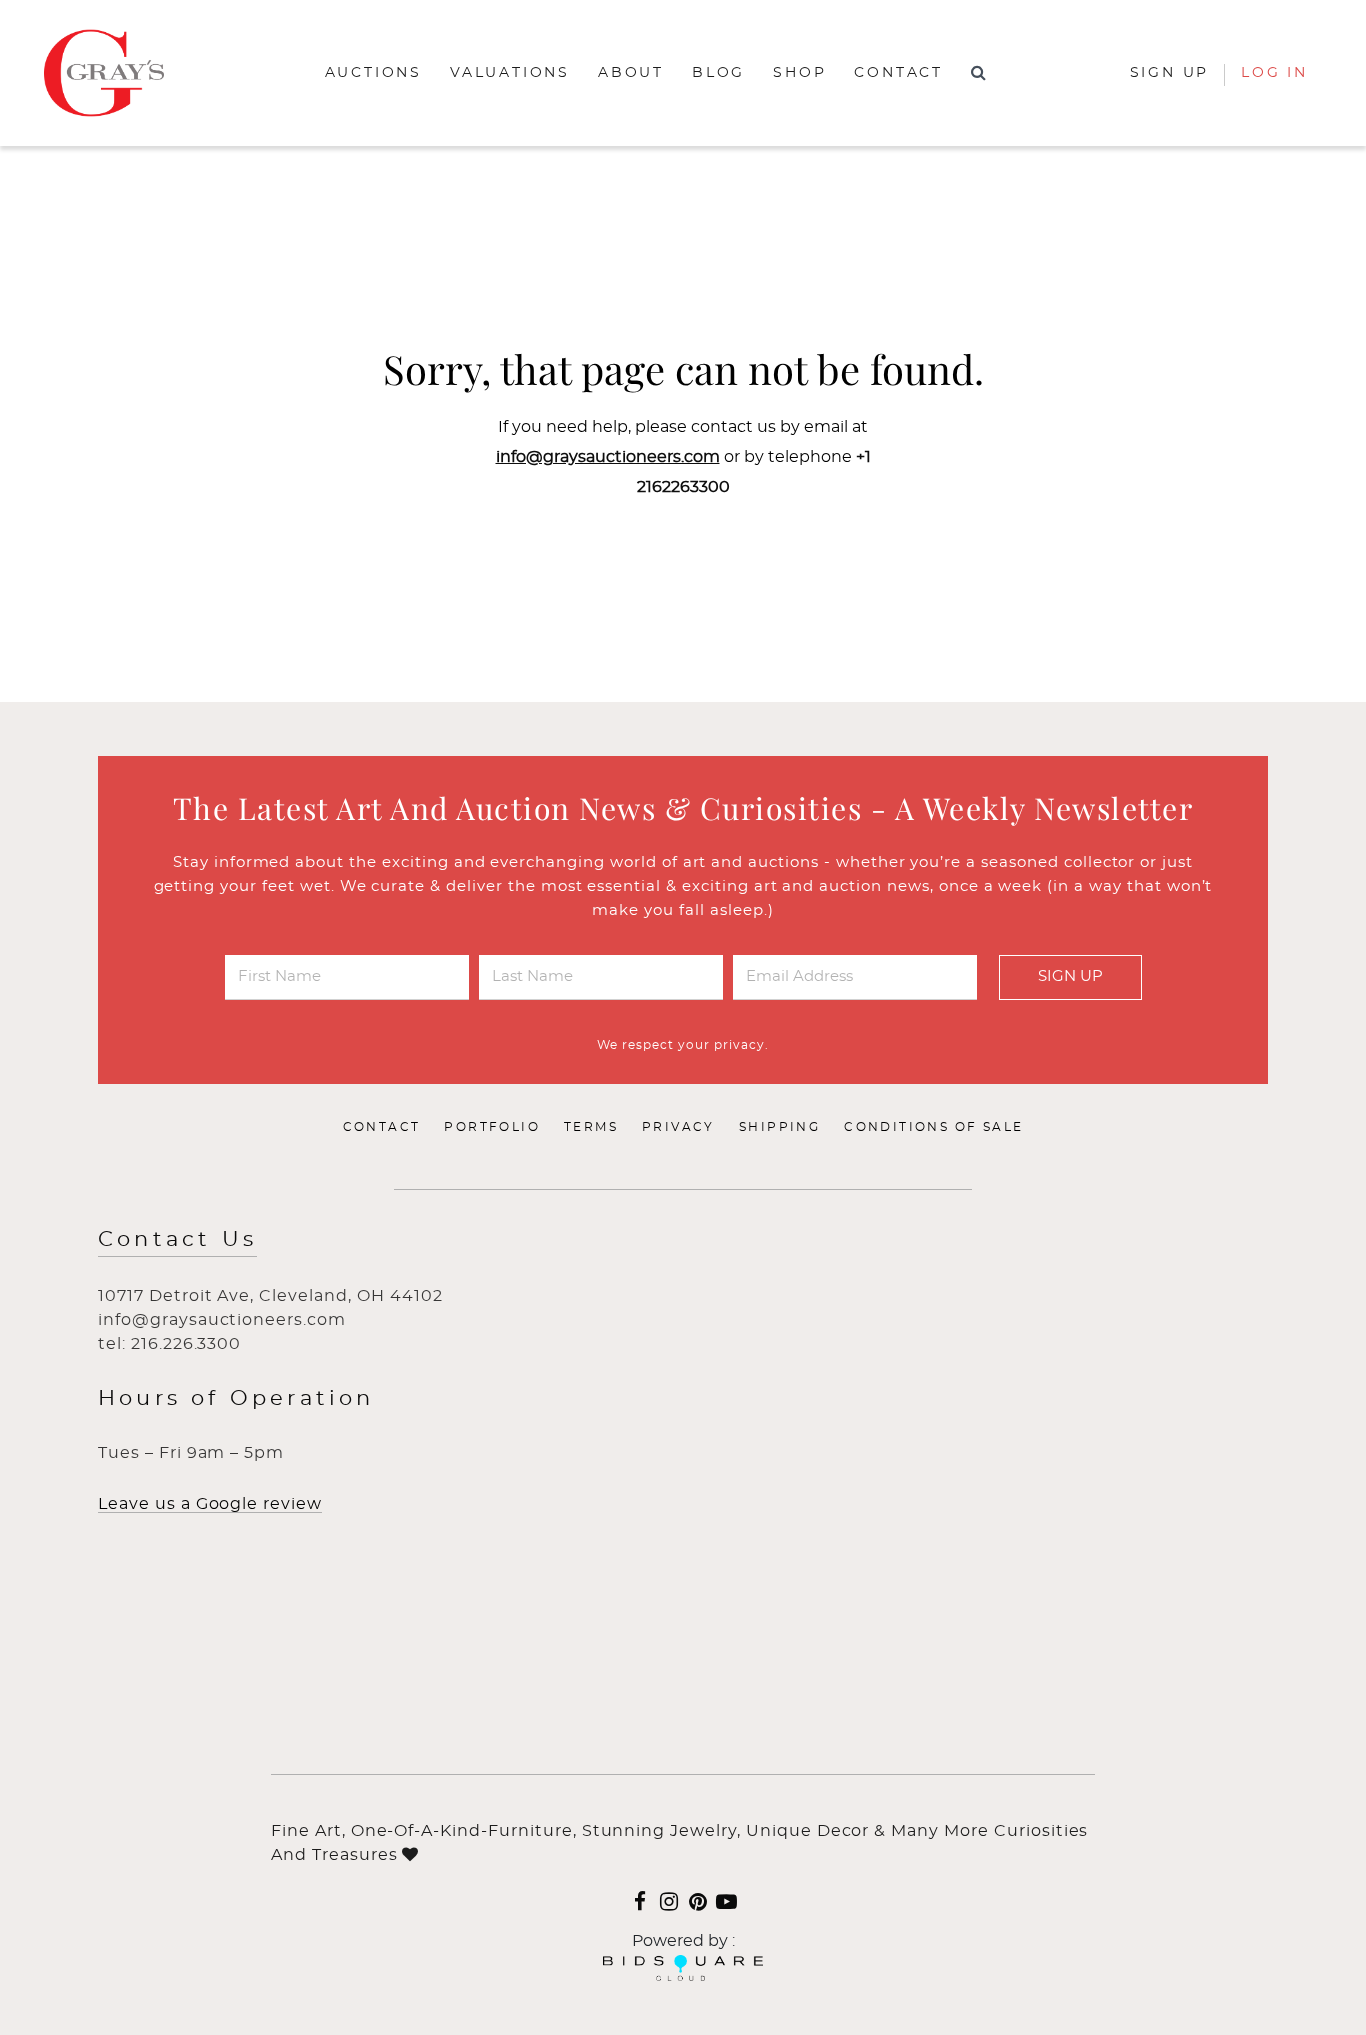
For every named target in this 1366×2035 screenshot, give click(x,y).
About (631, 73)
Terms (591, 1127)
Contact (898, 73)
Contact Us (177, 1239)
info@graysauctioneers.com (608, 457)
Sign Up (1070, 976)
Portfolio (492, 1127)
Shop (799, 73)
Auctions (373, 73)
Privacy (678, 1127)
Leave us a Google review (210, 1504)
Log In (1274, 73)
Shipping (779, 1127)
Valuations (510, 73)
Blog (718, 73)
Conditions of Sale (933, 1127)
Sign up (1170, 73)
